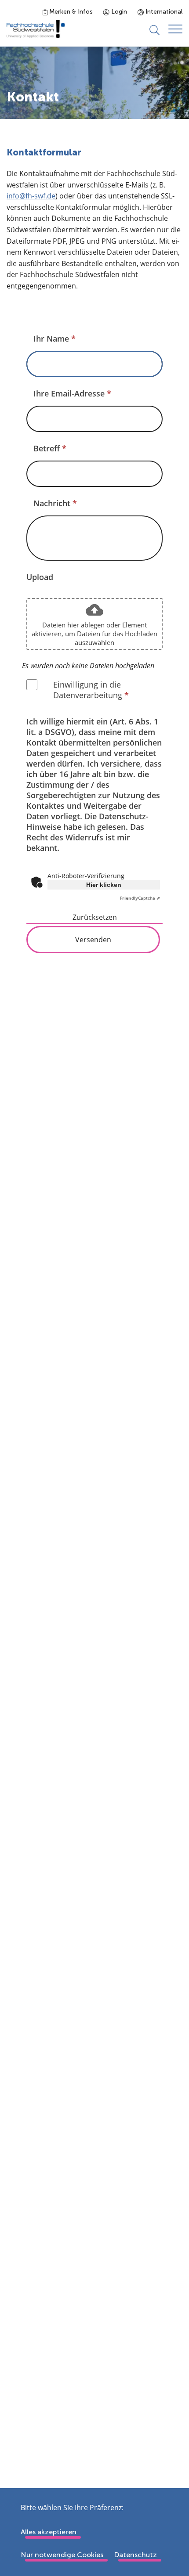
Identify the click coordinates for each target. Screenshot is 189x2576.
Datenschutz (135, 2555)
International (163, 12)
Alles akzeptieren (49, 2532)
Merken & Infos (70, 12)
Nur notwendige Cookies (62, 2555)
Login (118, 12)
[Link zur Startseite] (36, 29)
